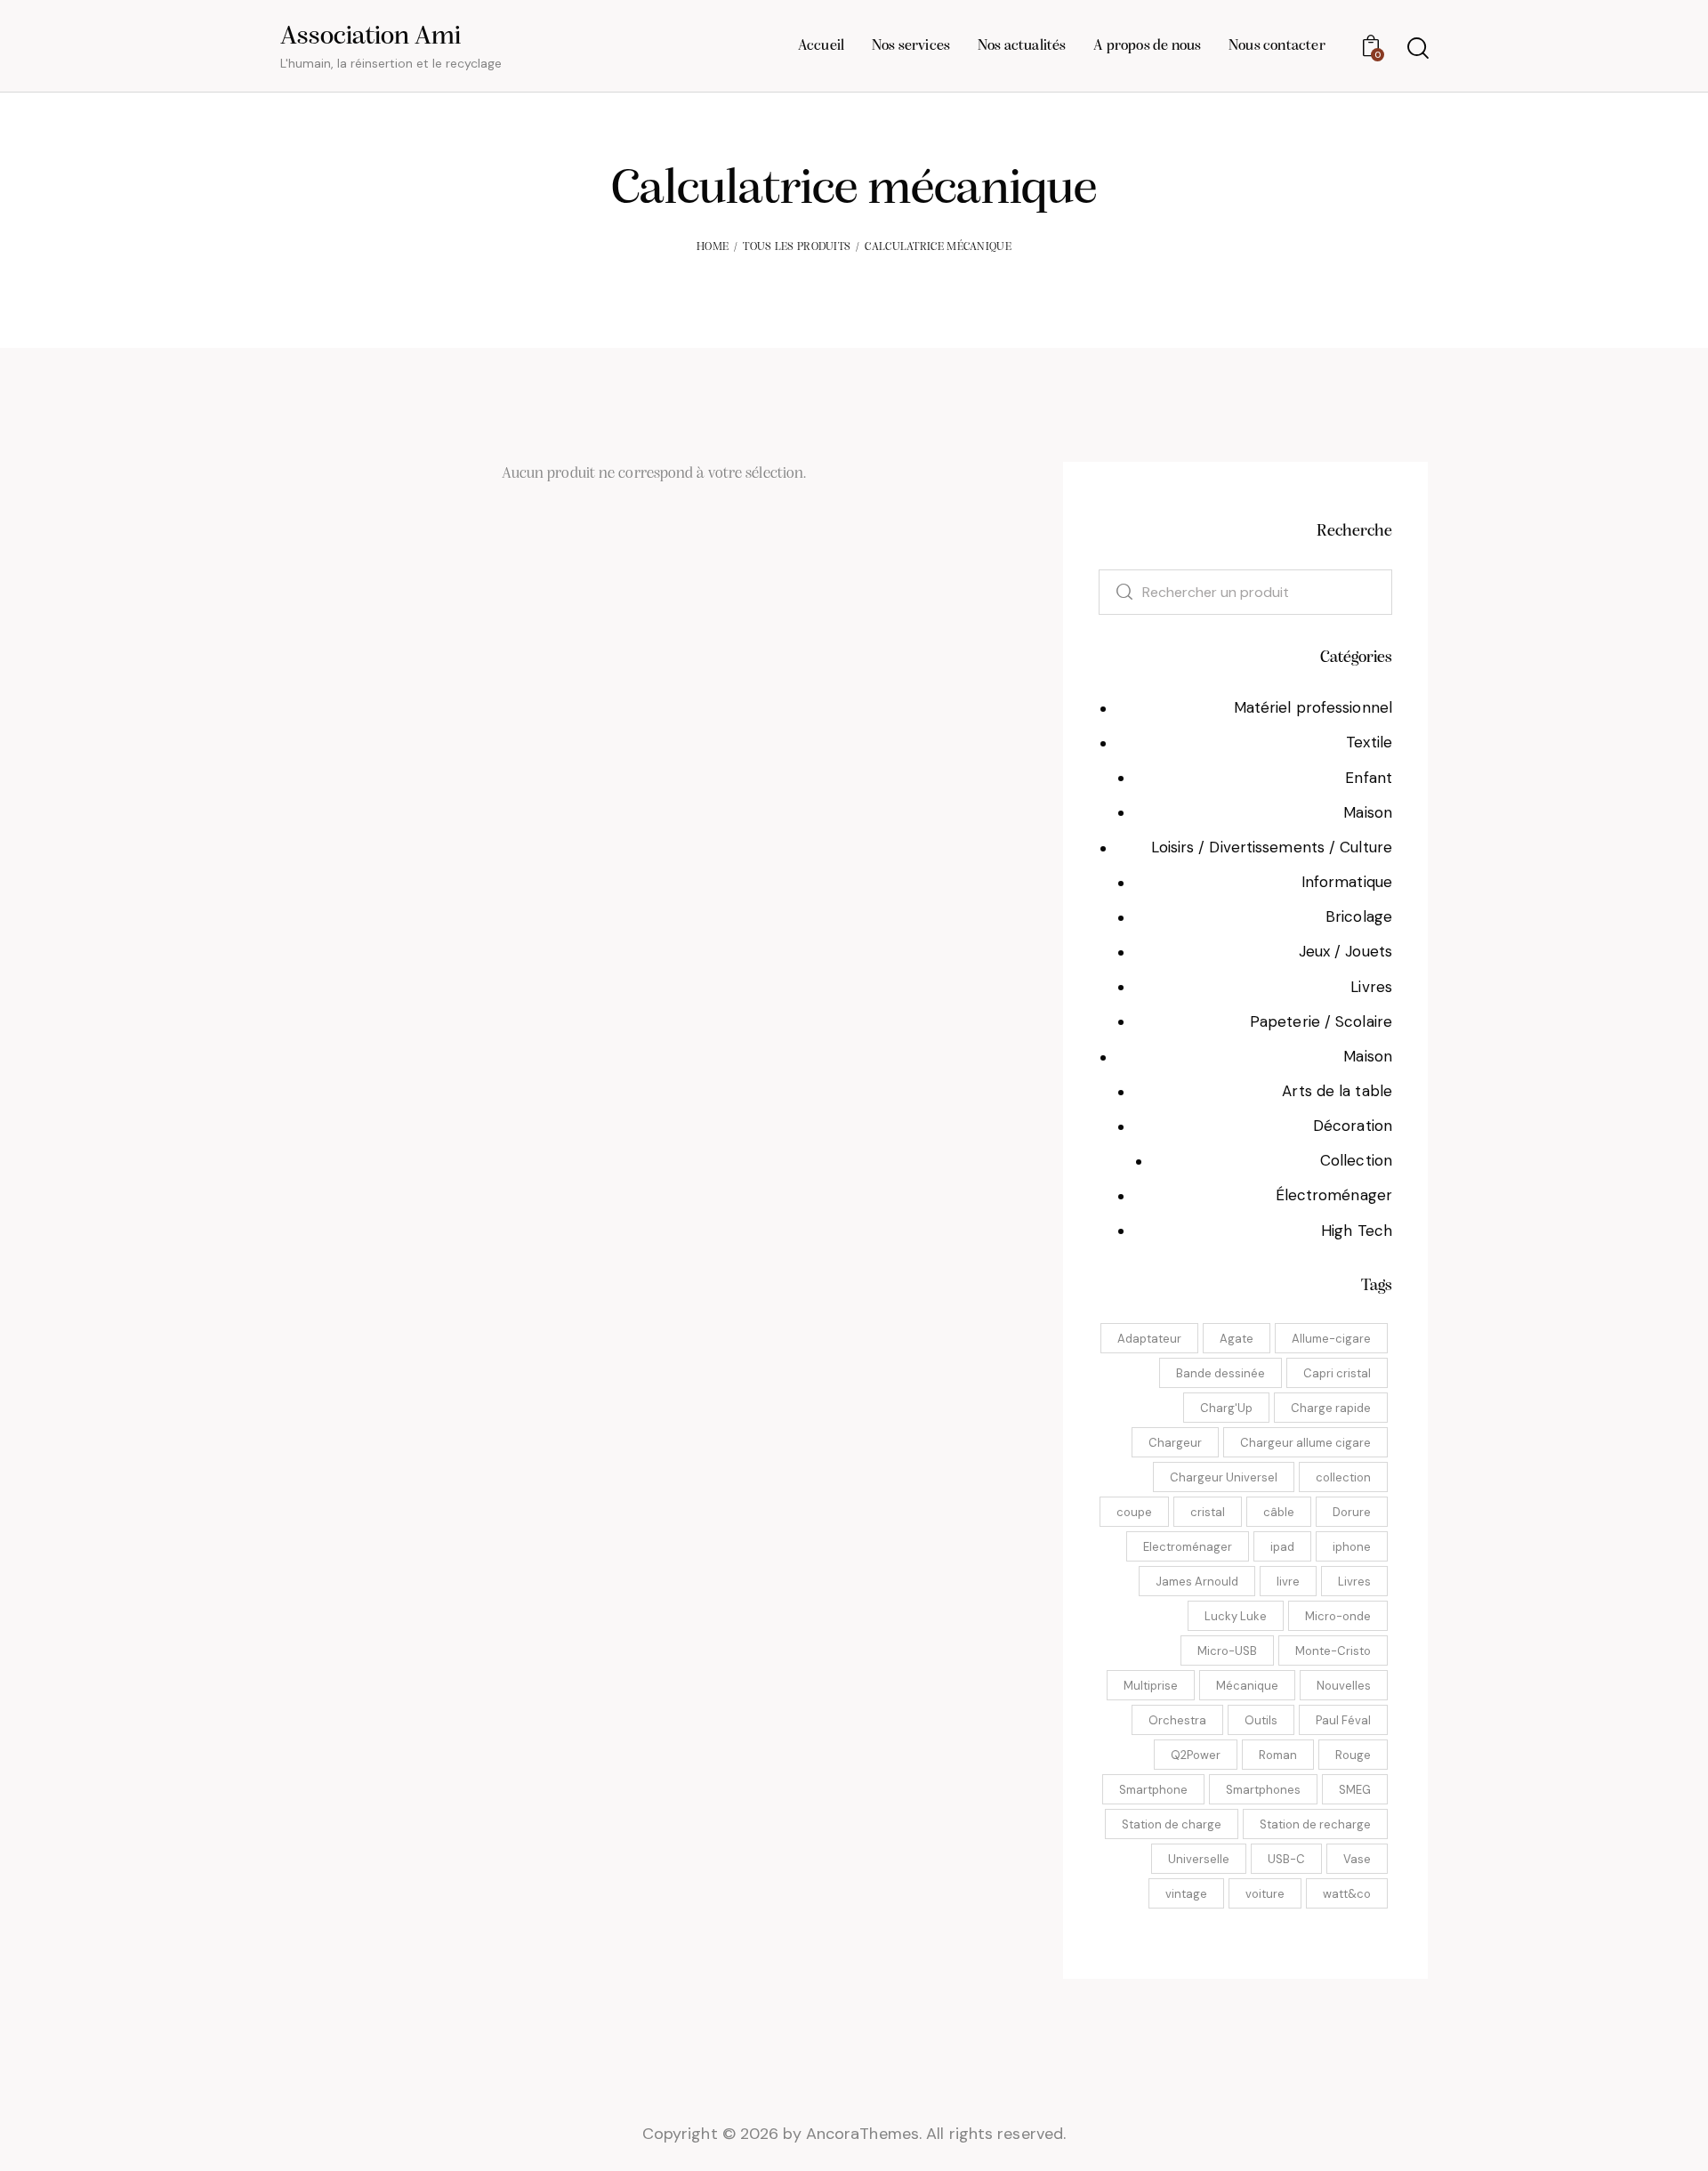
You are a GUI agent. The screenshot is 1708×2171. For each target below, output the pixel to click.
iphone (1352, 1547)
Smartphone (1153, 1790)
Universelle (1199, 1859)
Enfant (1369, 778)
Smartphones (1263, 1790)
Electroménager (1188, 1547)
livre (1288, 1582)
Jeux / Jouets (1345, 951)
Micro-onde (1338, 1616)
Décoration (1353, 1126)
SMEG (1355, 1790)
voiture (1265, 1894)
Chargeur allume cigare (1305, 1443)
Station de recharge (1315, 1824)
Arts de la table (1337, 1091)
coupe (1134, 1512)
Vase (1357, 1859)
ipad (1282, 1547)
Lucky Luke (1236, 1616)
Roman (1278, 1755)
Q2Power (1196, 1755)
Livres (1371, 987)
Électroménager (1334, 1195)
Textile (1369, 742)
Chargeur (1175, 1443)
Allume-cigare (1331, 1339)
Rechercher (1115, 592)
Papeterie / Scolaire (1321, 1021)
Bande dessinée (1221, 1373)
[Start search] (1417, 48)
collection (1343, 1477)
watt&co (1347, 1894)
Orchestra (1177, 1720)
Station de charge (1172, 1824)
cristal (1208, 1512)
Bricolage (1359, 916)
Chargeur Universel (1224, 1477)
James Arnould (1197, 1582)
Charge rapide (1331, 1408)
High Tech (1357, 1231)
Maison (1368, 812)
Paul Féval (1343, 1720)
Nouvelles (1344, 1686)
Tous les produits (797, 247)
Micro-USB (1227, 1651)
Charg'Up (1226, 1408)
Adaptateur (1149, 1339)
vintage (1186, 1894)
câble (1279, 1512)
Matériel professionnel (1313, 707)
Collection (1356, 1160)
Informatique (1347, 882)
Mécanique (1247, 1686)
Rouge (1353, 1755)
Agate (1237, 1339)
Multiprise (1151, 1686)
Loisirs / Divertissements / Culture (1272, 847)
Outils (1261, 1720)
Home (713, 247)
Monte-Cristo (1333, 1651)
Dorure (1352, 1512)
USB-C (1286, 1859)
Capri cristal (1337, 1373)
